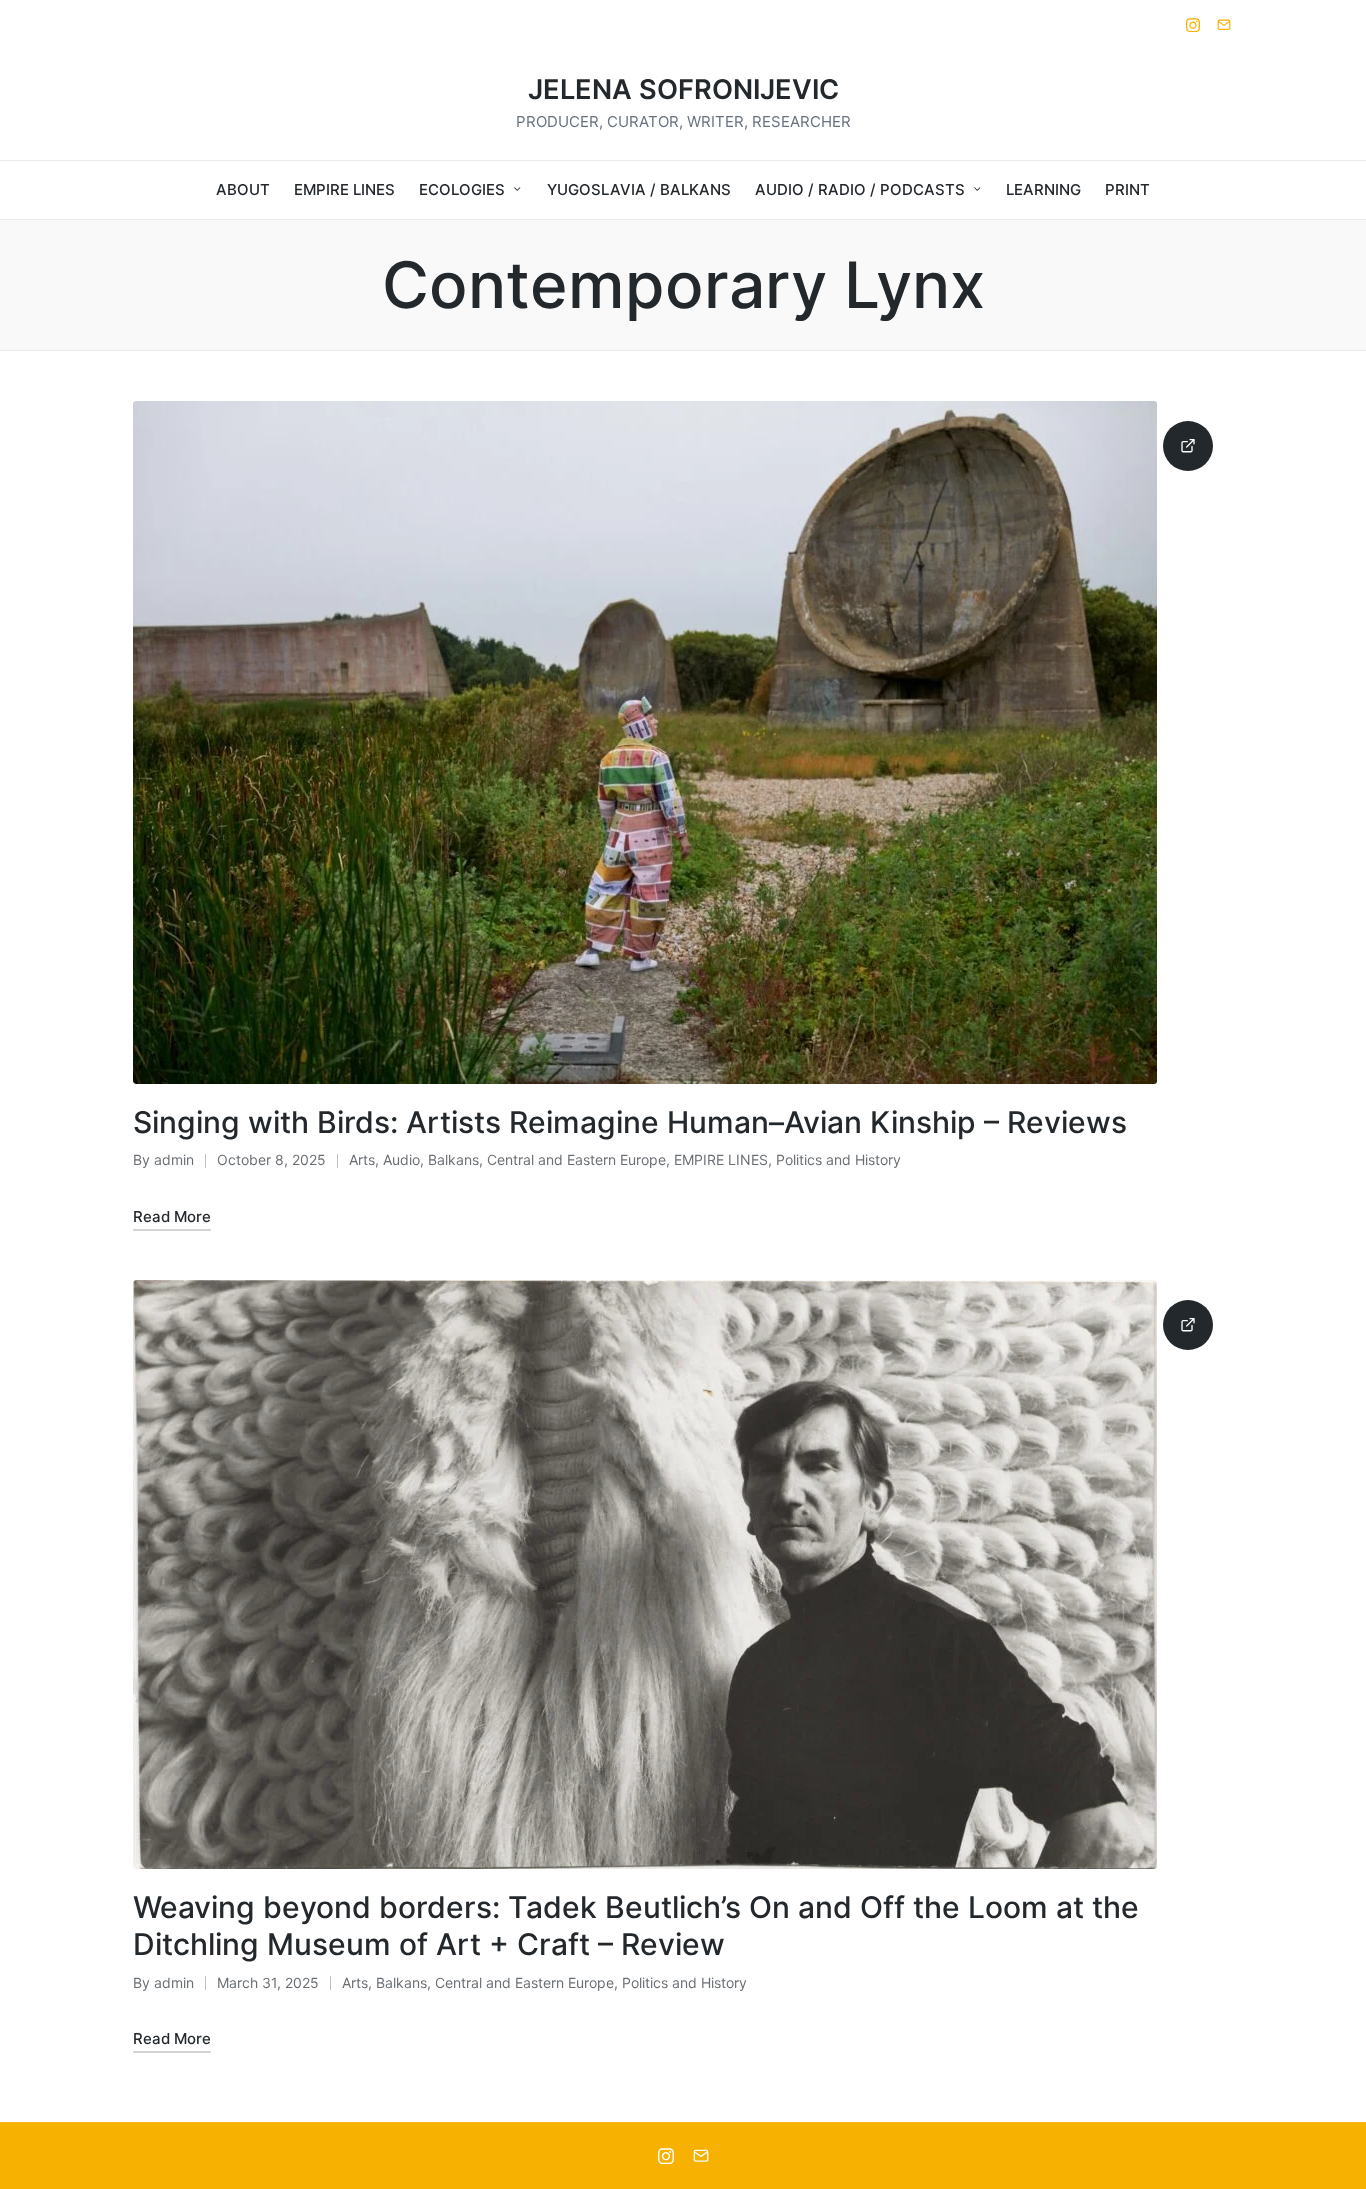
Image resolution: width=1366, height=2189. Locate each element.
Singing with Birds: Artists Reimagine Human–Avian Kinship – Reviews (630, 1122)
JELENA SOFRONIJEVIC (683, 90)
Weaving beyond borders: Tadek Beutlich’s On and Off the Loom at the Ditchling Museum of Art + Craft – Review (636, 1926)
